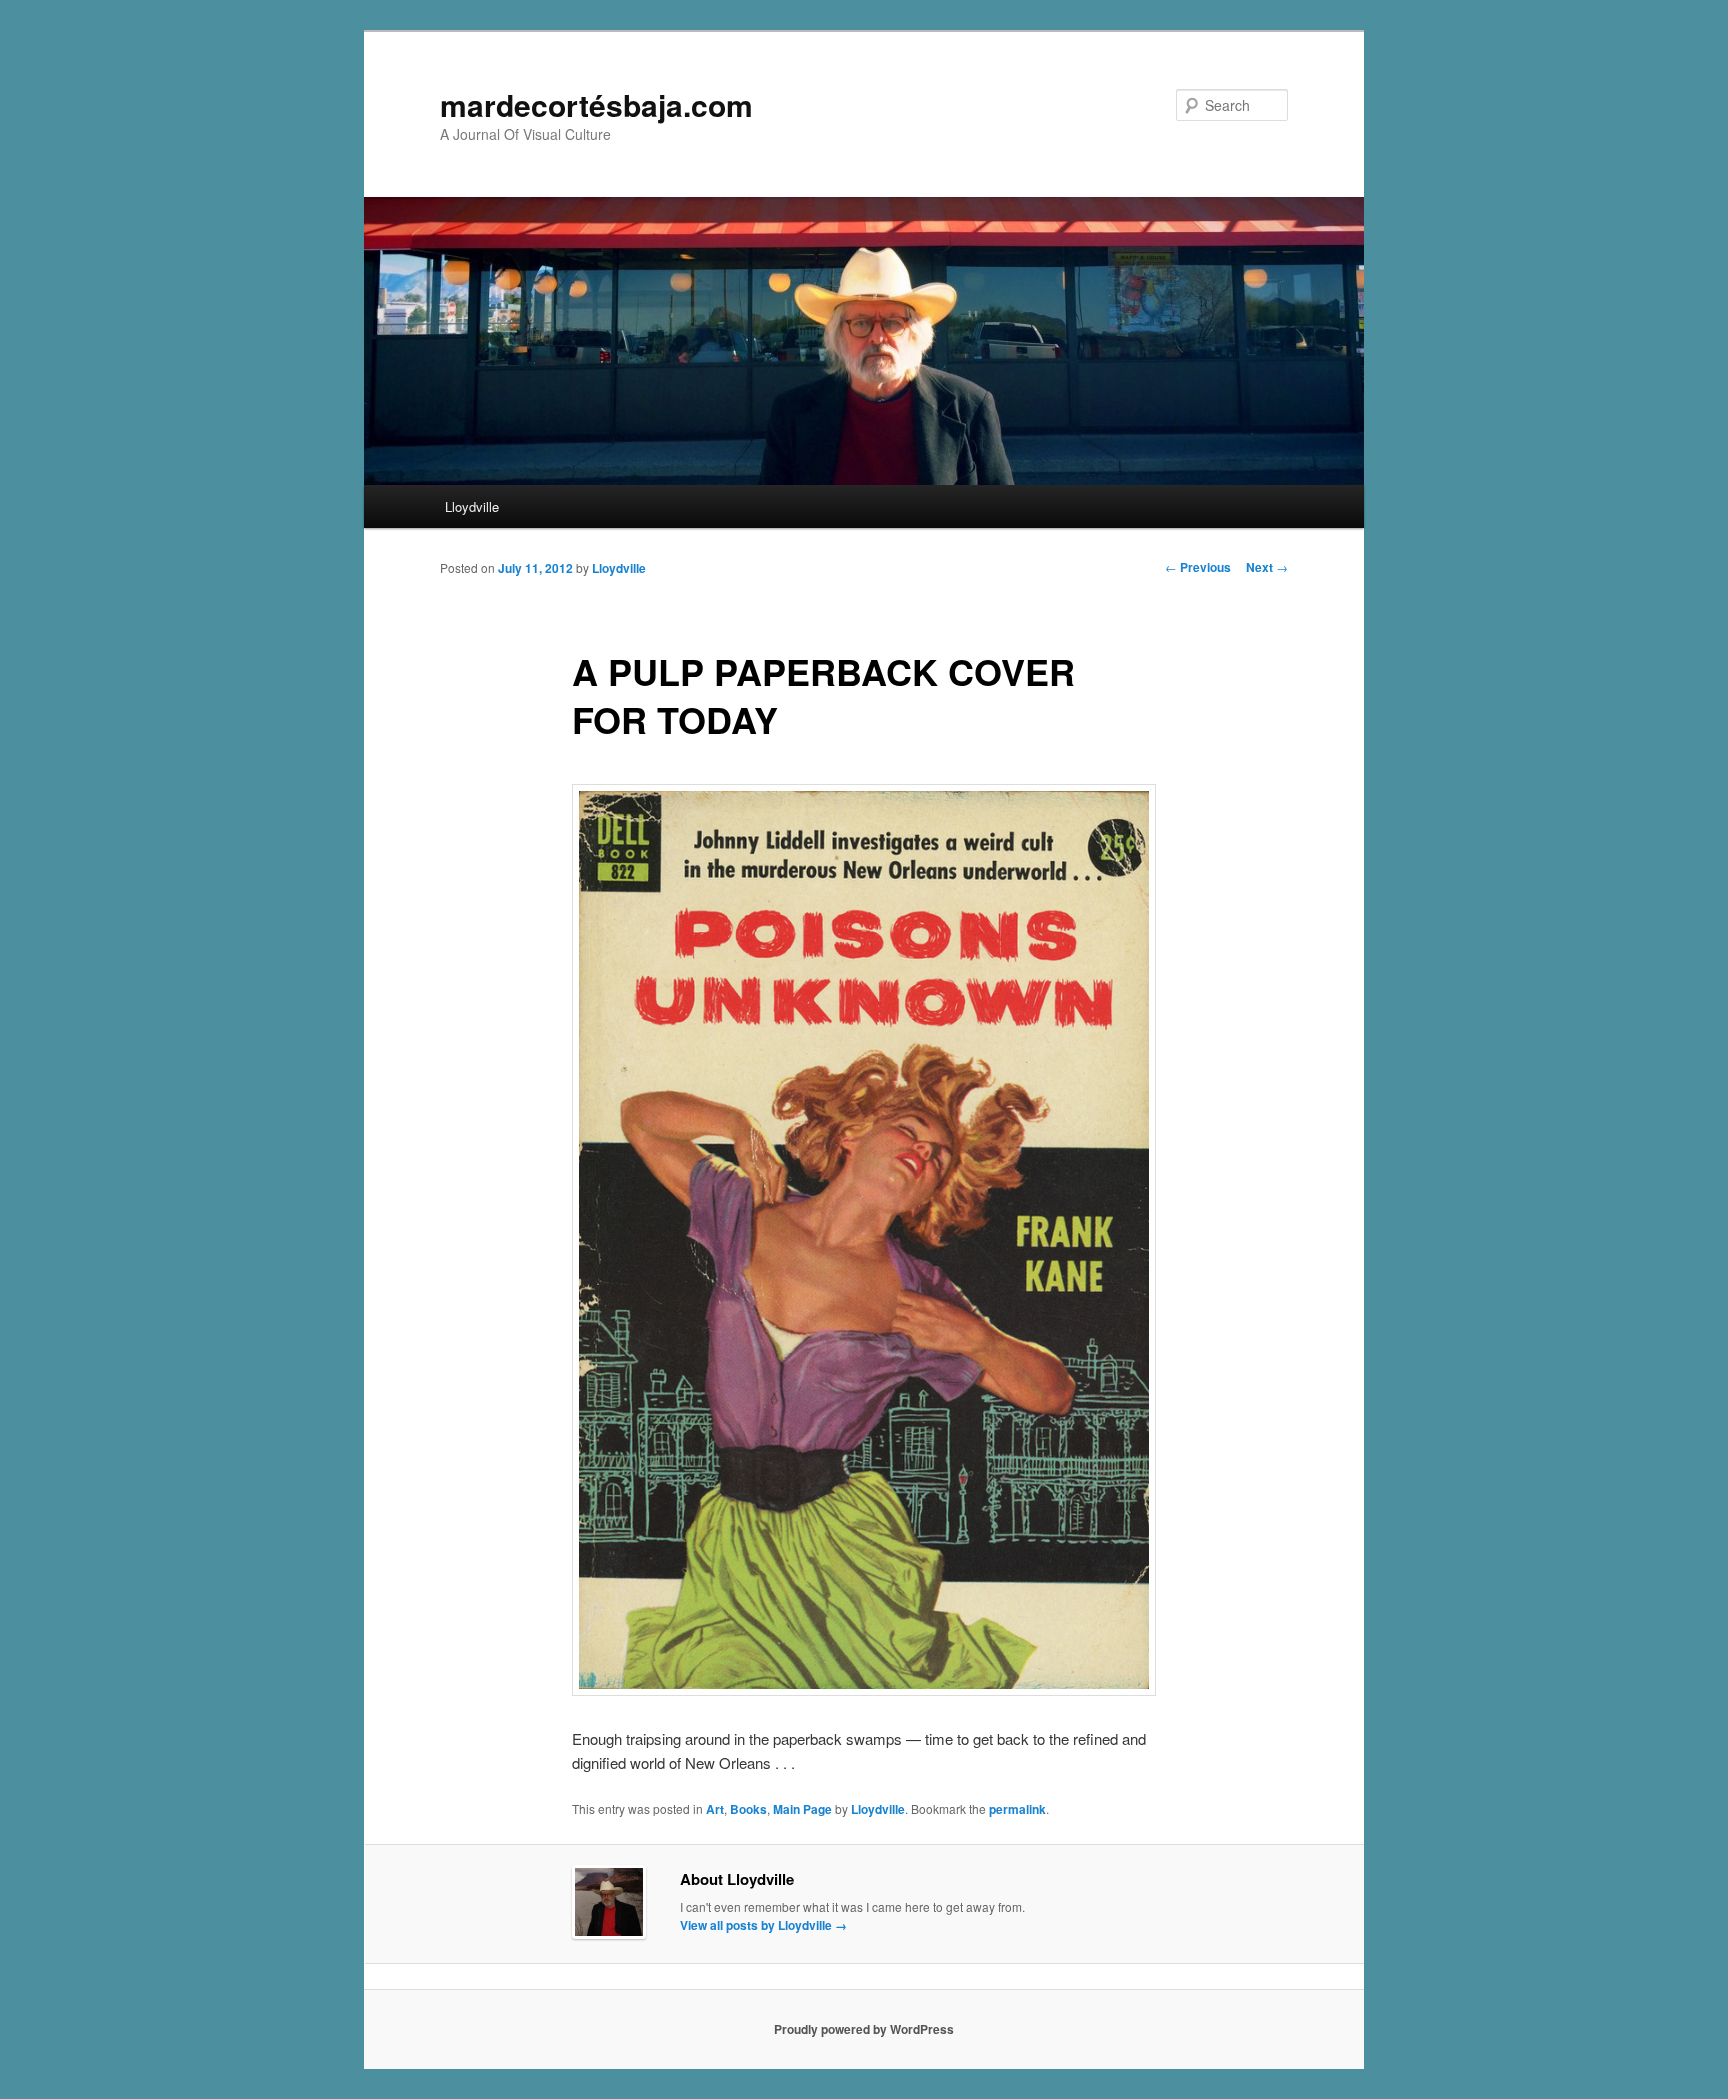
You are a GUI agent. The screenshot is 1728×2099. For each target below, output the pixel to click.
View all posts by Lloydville (763, 1925)
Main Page (802, 1809)
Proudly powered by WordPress (864, 2029)
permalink (1017, 1809)
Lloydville (472, 506)
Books (748, 1809)
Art (715, 1809)
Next (1267, 567)
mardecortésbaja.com (596, 104)
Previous (1198, 567)
